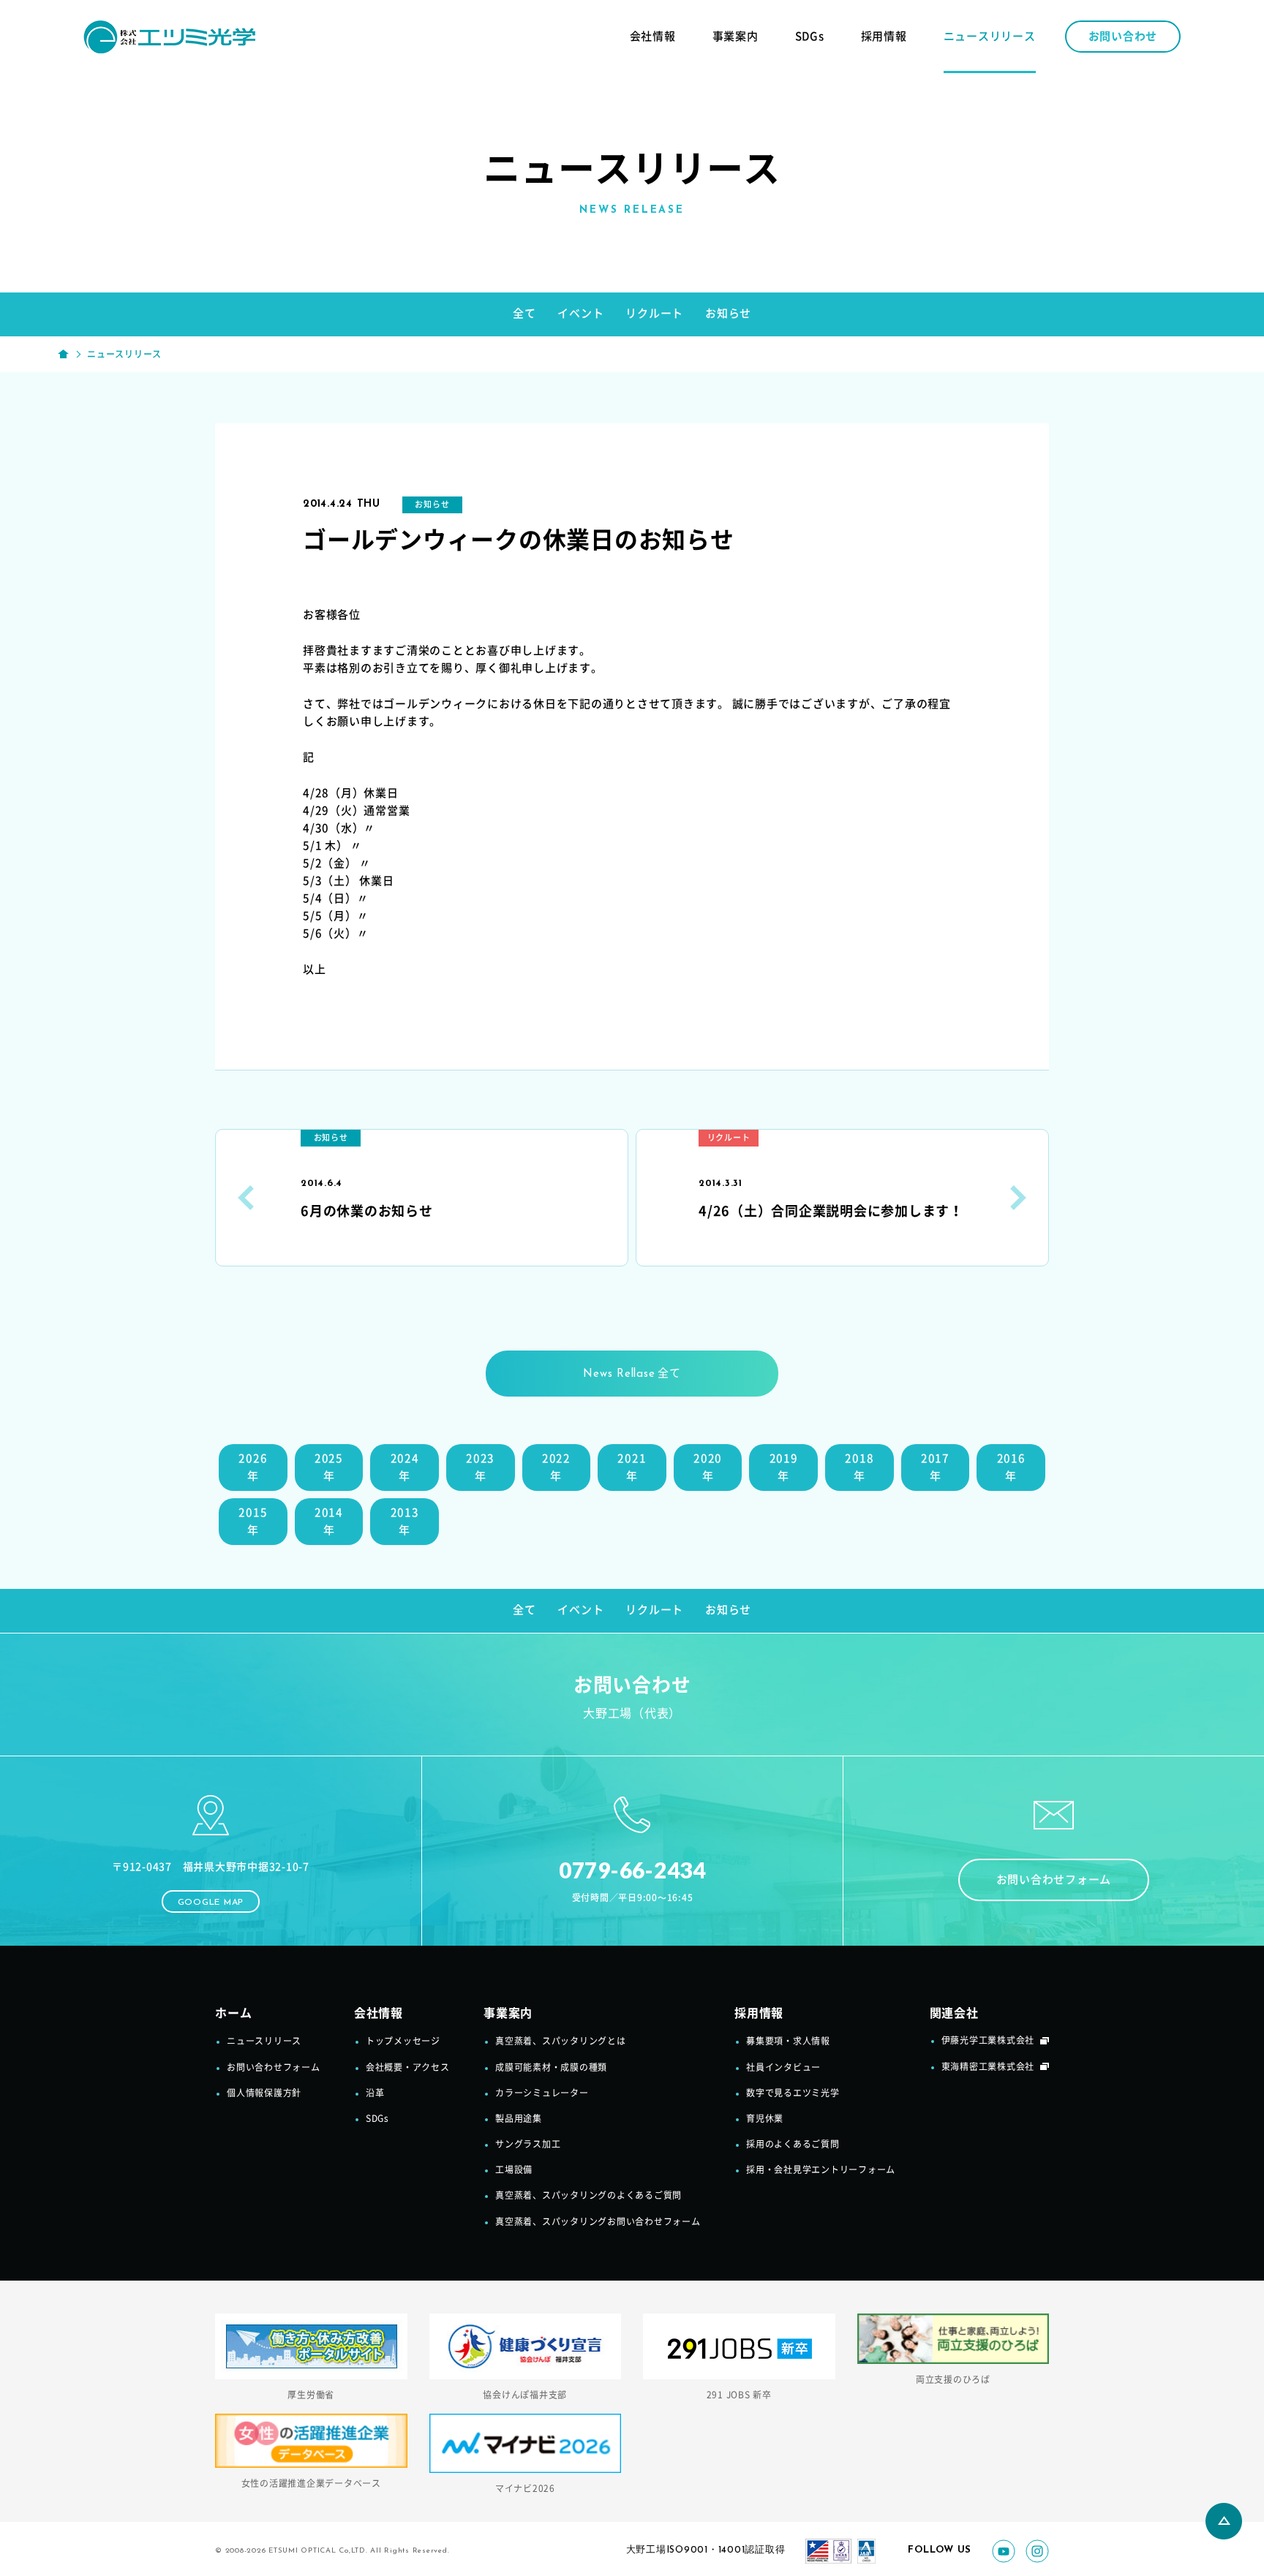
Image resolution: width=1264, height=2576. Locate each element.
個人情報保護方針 (264, 2093)
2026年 (253, 1467)
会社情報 (653, 36)
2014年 (329, 1521)
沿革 (375, 2093)
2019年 (784, 1467)
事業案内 (736, 36)
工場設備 (514, 2169)
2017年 (935, 1467)
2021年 (632, 1467)
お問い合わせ (1123, 36)
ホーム (233, 2013)
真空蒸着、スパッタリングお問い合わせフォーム (598, 2221)
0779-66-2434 (632, 1870)
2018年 (859, 1467)
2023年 (480, 1467)
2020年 (708, 1467)
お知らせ (728, 313)
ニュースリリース (990, 36)
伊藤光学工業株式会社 (988, 2040)
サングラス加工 (528, 2144)
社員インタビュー (783, 2067)
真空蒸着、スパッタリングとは (561, 2041)
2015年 (253, 1521)
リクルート (654, 313)
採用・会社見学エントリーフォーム (821, 2169)
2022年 (556, 1467)
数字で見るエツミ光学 (793, 2093)
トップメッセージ (403, 2041)
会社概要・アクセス (408, 2067)
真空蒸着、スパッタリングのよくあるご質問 (588, 2195)
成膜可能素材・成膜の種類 (551, 2067)
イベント (580, 313)
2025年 (329, 1467)
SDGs (810, 36)
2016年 (1011, 1467)
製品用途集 (519, 2118)
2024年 (405, 1467)
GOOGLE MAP (211, 1903)
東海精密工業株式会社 (988, 2066)
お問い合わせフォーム (1054, 1880)
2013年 (405, 1521)
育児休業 (765, 2118)
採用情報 (884, 36)
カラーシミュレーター (542, 2093)
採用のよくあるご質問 (793, 2144)
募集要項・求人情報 (788, 2041)
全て (524, 313)
